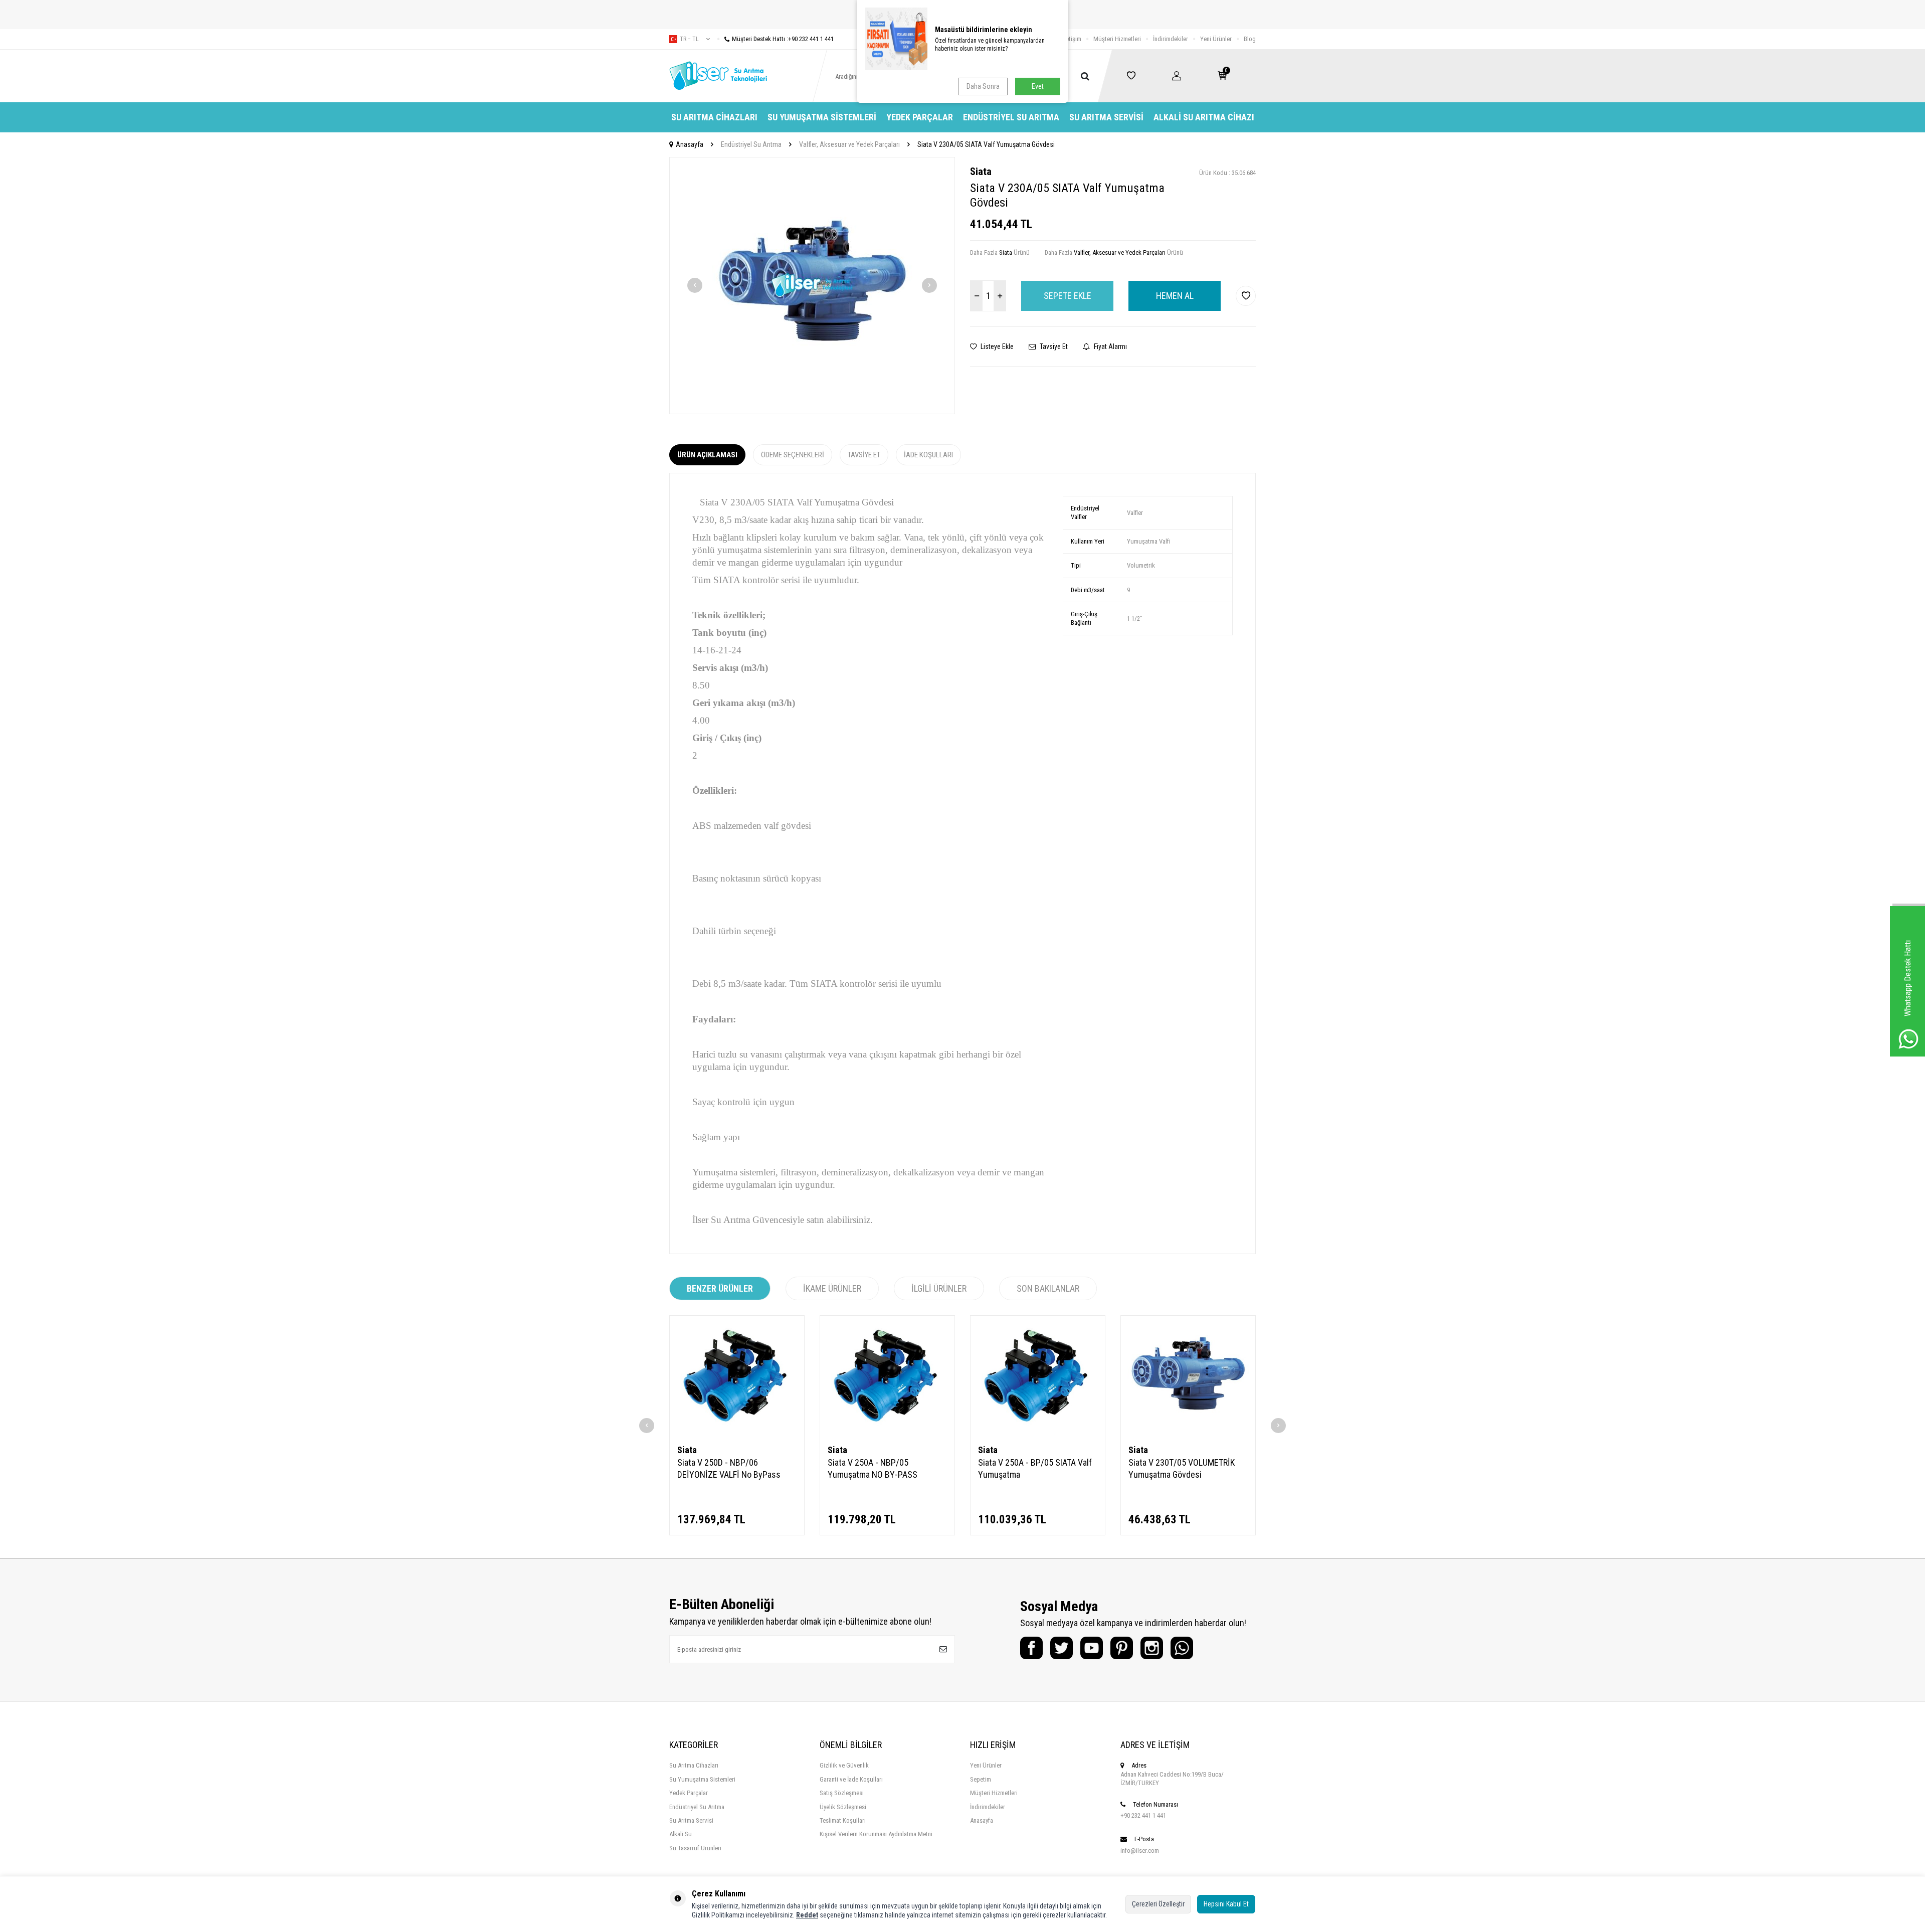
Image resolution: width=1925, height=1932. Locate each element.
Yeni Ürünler (1216, 39)
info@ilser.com (1140, 1851)
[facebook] (1031, 1648)
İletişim (1072, 39)
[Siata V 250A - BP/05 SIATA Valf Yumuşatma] (1038, 1376)
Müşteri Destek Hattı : (783, 39)
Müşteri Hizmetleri (1117, 39)
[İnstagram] (1152, 1648)
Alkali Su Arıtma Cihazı (1204, 117)
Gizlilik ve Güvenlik (844, 1765)
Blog (1250, 39)
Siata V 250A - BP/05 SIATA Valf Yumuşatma (1035, 1468)
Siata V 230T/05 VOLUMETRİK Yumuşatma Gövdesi (1182, 1468)
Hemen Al (1175, 296)
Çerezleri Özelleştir (1158, 1904)
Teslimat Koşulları (843, 1820)
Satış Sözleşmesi (842, 1793)
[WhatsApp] (1182, 1648)
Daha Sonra (983, 86)
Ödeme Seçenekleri (793, 455)
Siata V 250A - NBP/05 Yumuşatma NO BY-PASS (873, 1468)
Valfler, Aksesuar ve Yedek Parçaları (849, 144)
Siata (981, 171)
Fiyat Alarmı (1110, 346)
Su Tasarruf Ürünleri (695, 1848)
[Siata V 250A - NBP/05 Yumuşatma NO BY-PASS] (887, 1376)
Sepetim (981, 1779)
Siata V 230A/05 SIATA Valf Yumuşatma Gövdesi (986, 144)
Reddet (807, 1915)
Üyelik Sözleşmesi (843, 1807)
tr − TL (689, 39)
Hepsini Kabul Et (1226, 1904)
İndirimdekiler (1171, 39)
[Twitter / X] (1062, 1648)
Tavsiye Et (1053, 346)
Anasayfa (690, 144)
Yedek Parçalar (920, 117)
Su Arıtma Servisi (1106, 117)
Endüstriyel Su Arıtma (1011, 117)
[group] (812, 286)
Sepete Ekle (1068, 296)
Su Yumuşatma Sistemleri (822, 117)
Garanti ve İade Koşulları (851, 1779)
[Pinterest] (1122, 1648)
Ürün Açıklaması (707, 455)
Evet (1038, 86)
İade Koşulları (928, 455)
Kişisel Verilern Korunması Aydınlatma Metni (876, 1834)
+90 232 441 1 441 (1143, 1815)
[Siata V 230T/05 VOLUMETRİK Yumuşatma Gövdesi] (1188, 1376)
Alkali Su (681, 1834)
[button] (695, 285)
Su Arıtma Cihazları (714, 117)
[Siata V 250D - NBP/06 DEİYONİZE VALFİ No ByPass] (737, 1376)
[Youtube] (1092, 1648)
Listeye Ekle (996, 346)
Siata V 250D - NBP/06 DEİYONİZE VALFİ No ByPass (729, 1468)
